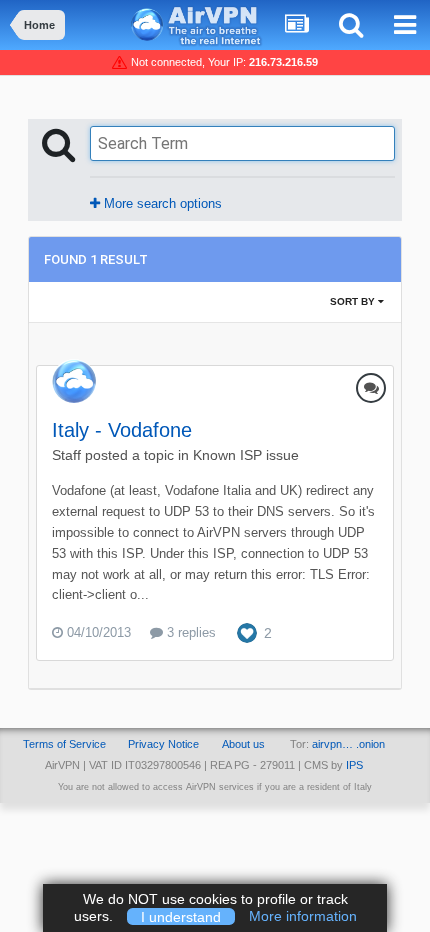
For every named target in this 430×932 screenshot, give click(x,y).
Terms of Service (64, 744)
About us (243, 744)
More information (303, 916)
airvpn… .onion (348, 744)
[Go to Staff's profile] (74, 381)
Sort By (354, 301)
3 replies (189, 632)
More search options (161, 203)
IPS (354, 765)
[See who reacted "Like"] (247, 632)
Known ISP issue (246, 455)
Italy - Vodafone (122, 430)
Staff (66, 455)
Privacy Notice (163, 744)
